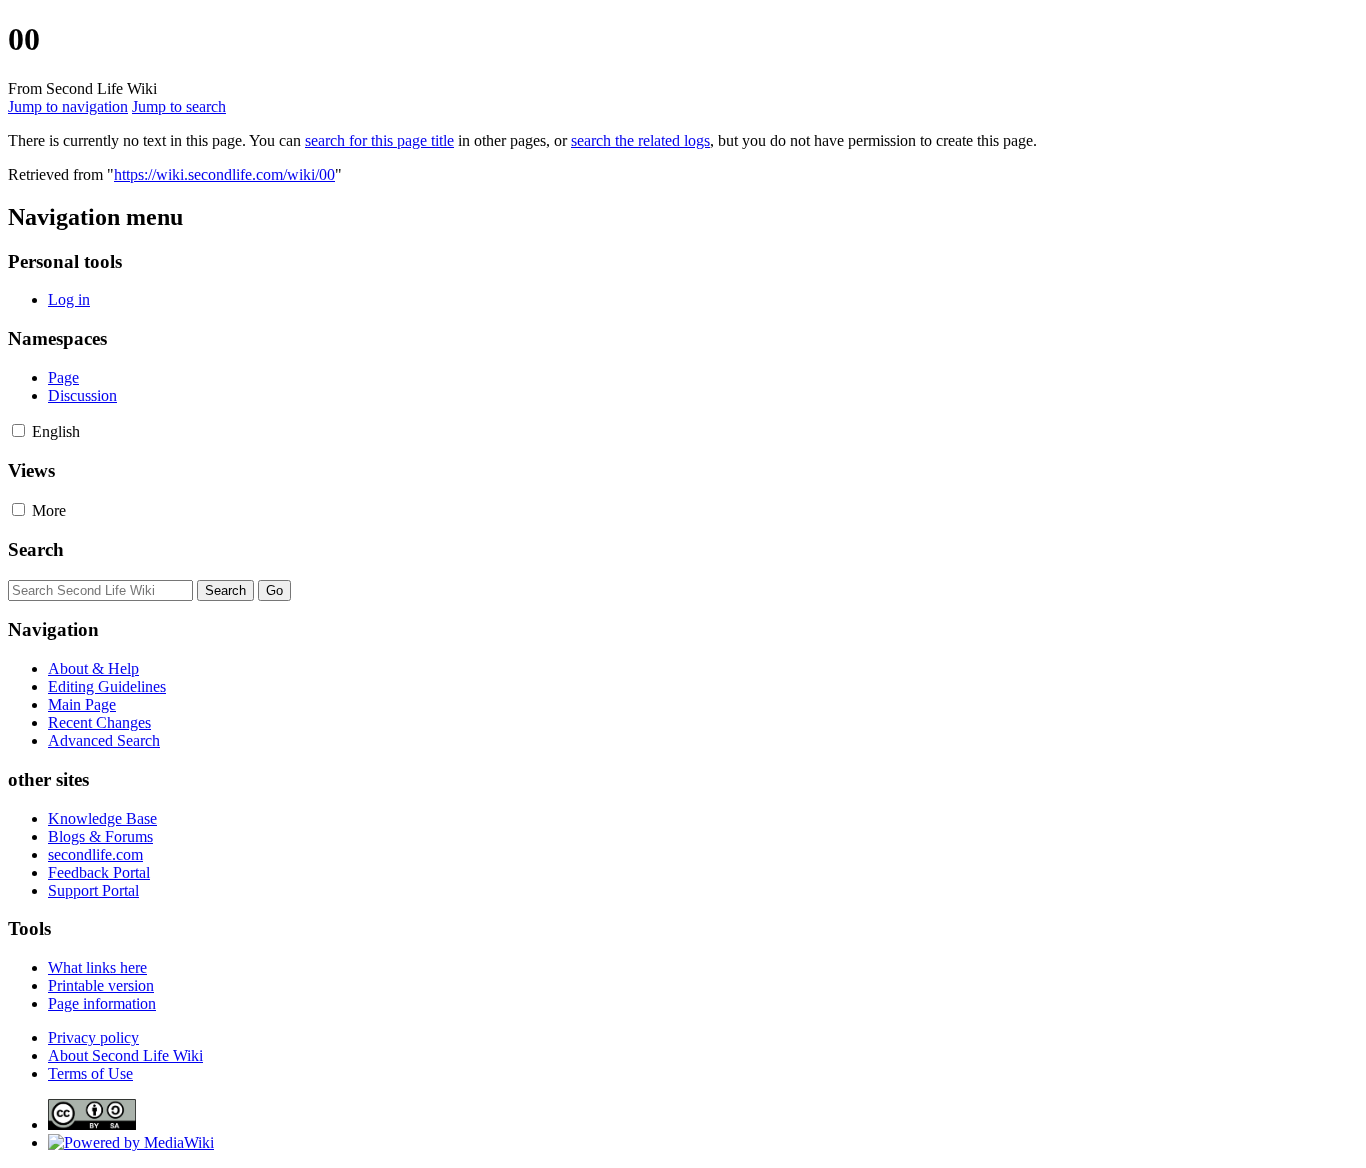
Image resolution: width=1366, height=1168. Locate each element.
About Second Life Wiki (125, 1055)
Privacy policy (93, 1037)
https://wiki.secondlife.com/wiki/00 (224, 174)
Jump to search (179, 106)
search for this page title (379, 140)
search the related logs (640, 140)
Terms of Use (90, 1073)
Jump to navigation (68, 106)
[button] (18, 430)
